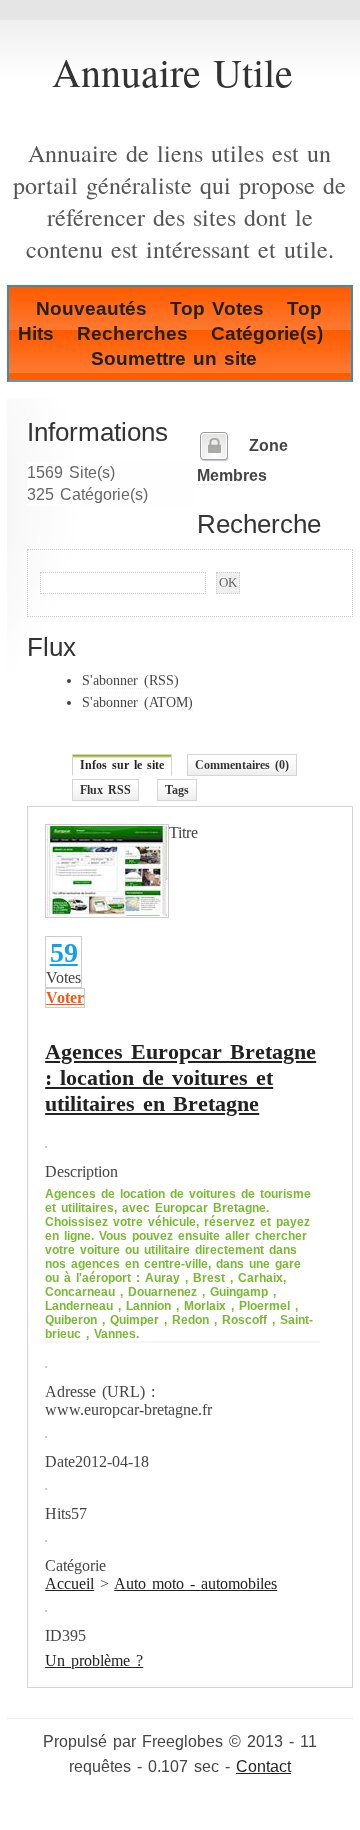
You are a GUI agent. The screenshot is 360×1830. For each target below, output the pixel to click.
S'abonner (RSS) (130, 680)
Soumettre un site (174, 358)
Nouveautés (91, 308)
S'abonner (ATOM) (137, 702)
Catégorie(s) (267, 333)
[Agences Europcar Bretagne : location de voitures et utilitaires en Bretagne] (107, 912)
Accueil (69, 1583)
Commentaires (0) (242, 765)
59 (64, 952)
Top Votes (217, 308)
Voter (65, 997)
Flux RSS (105, 790)
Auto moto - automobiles (195, 1583)
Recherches (132, 333)
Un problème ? (94, 1660)
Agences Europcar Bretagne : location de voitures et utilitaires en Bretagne (180, 1077)
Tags (177, 790)
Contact (263, 1766)
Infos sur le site (122, 765)
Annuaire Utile (172, 71)
